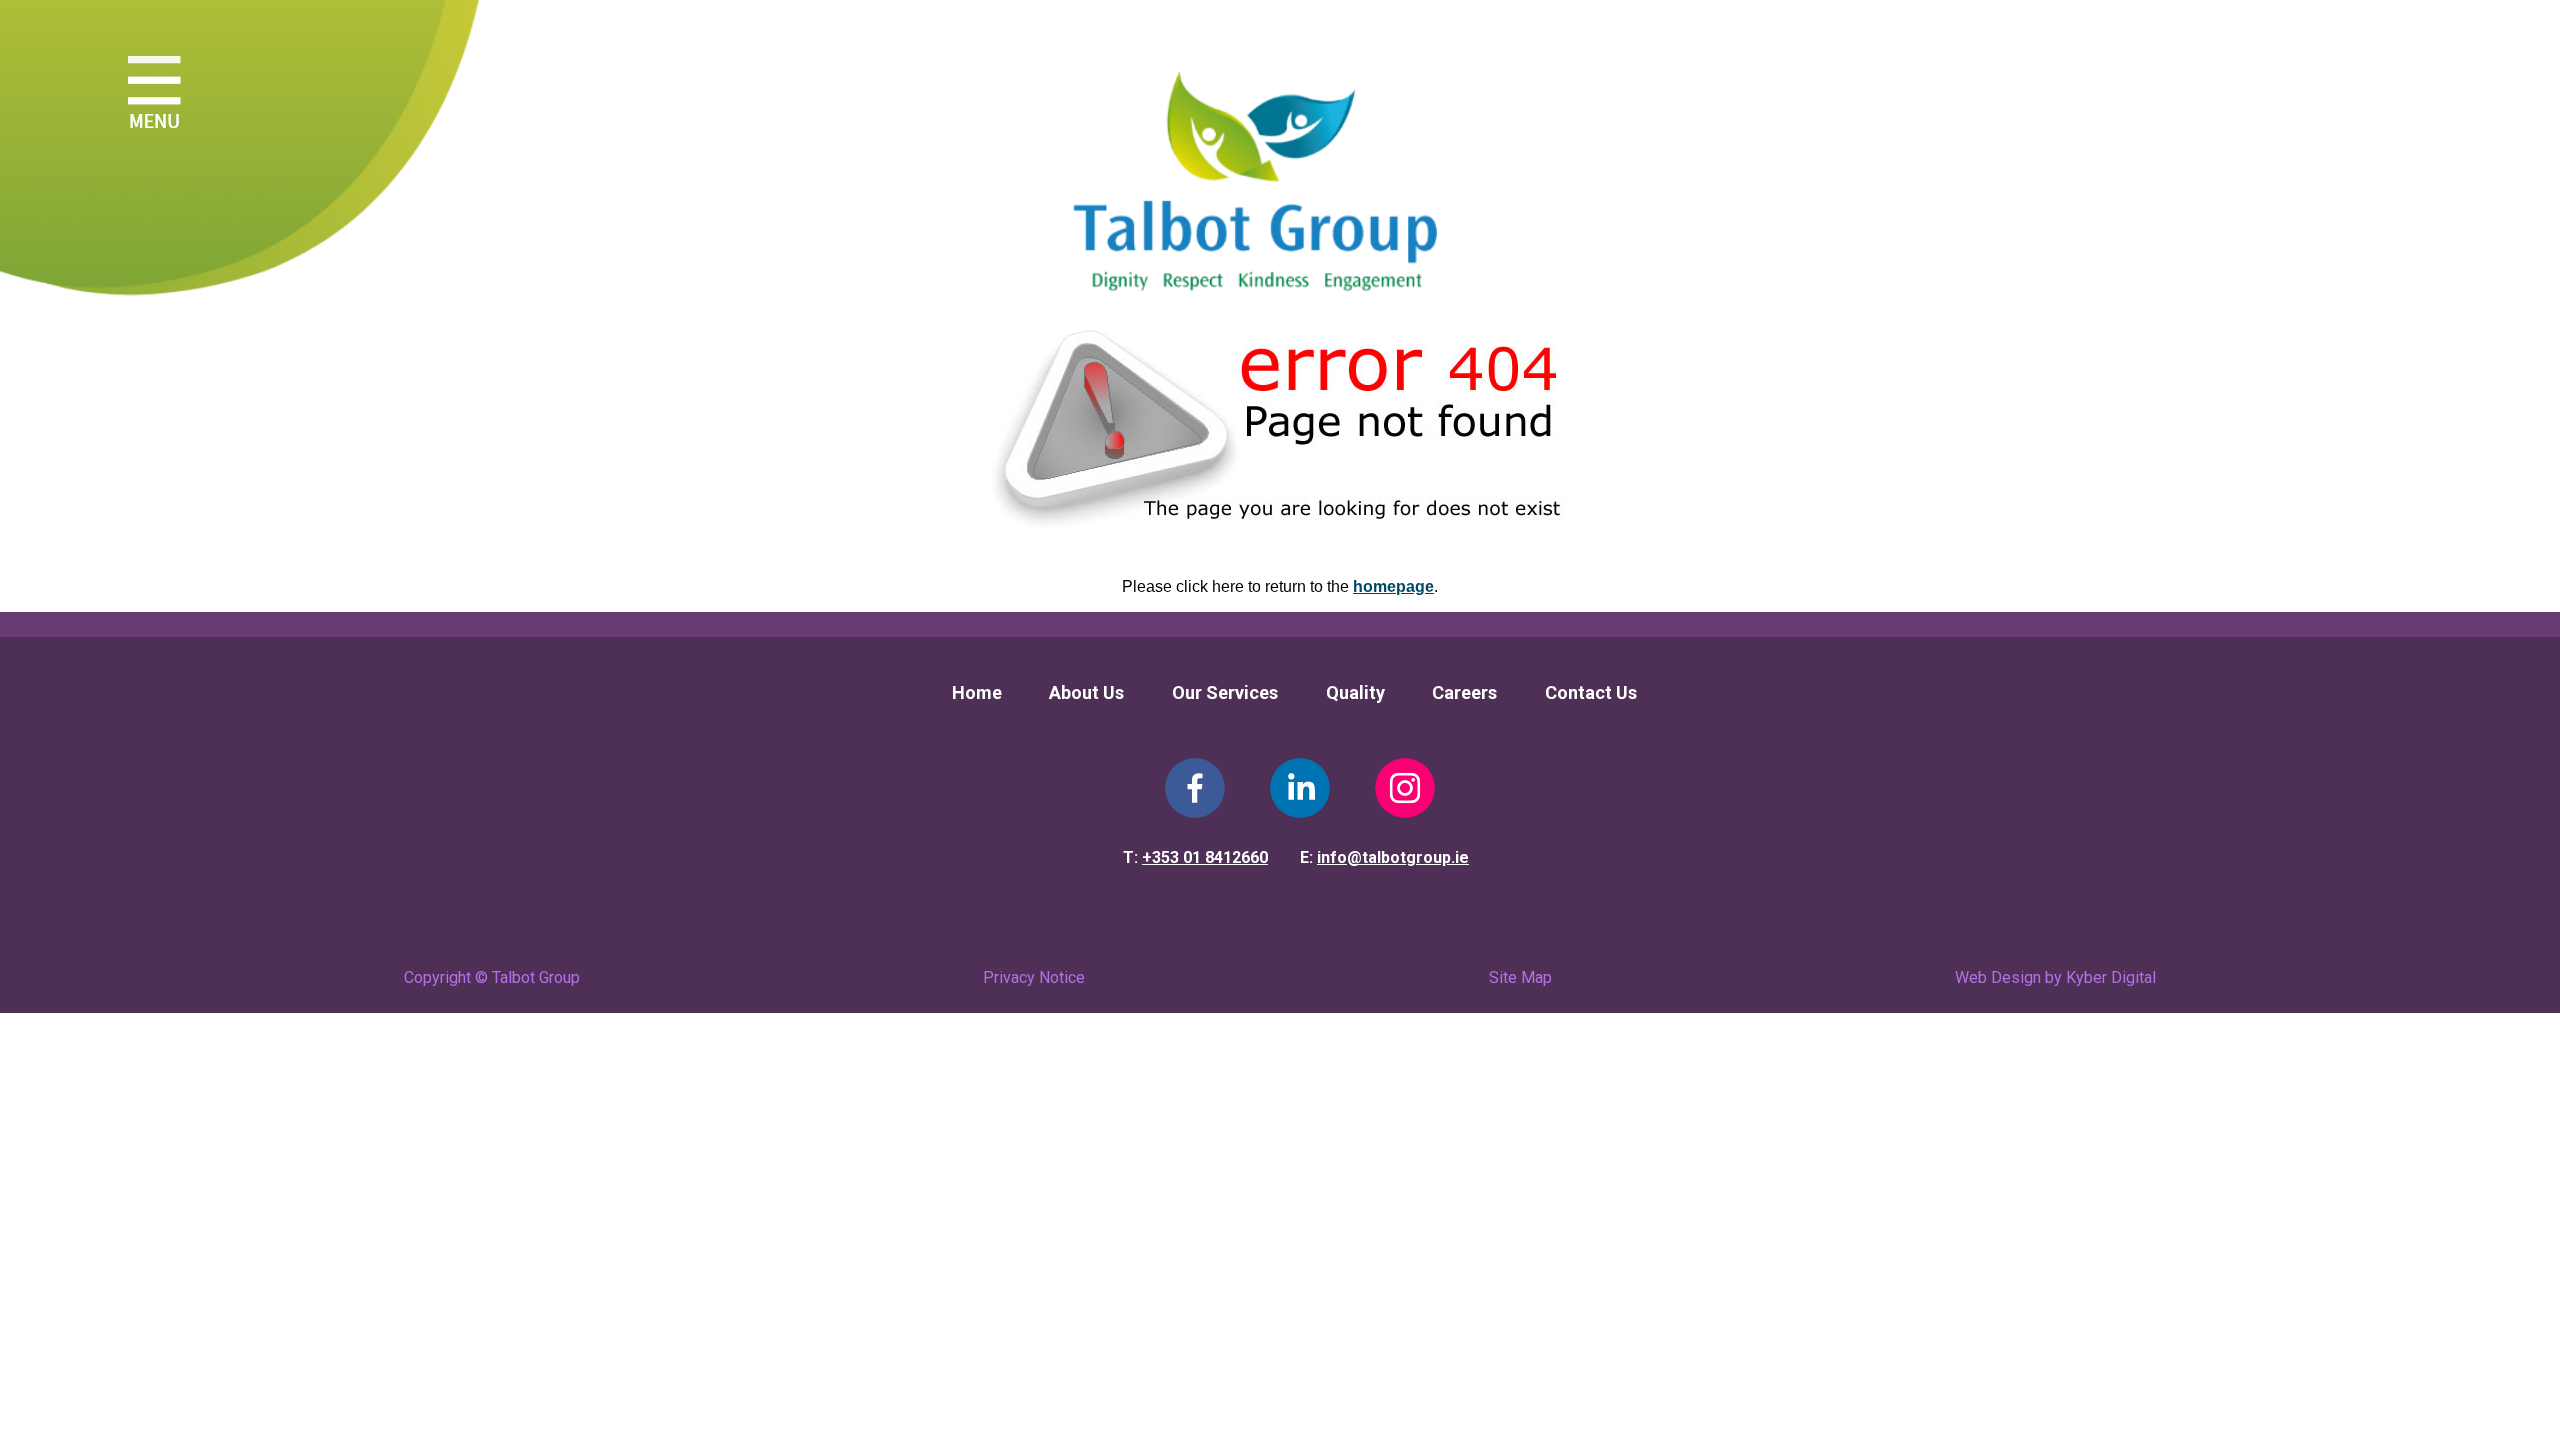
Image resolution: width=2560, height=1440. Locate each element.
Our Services (1225, 692)
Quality (1355, 692)
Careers (1464, 692)
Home (977, 692)
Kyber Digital (2111, 977)
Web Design (1998, 977)
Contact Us (1591, 692)
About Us (1086, 692)
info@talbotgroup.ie (1393, 857)
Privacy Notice (1034, 977)
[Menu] (154, 98)
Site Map (1520, 977)
